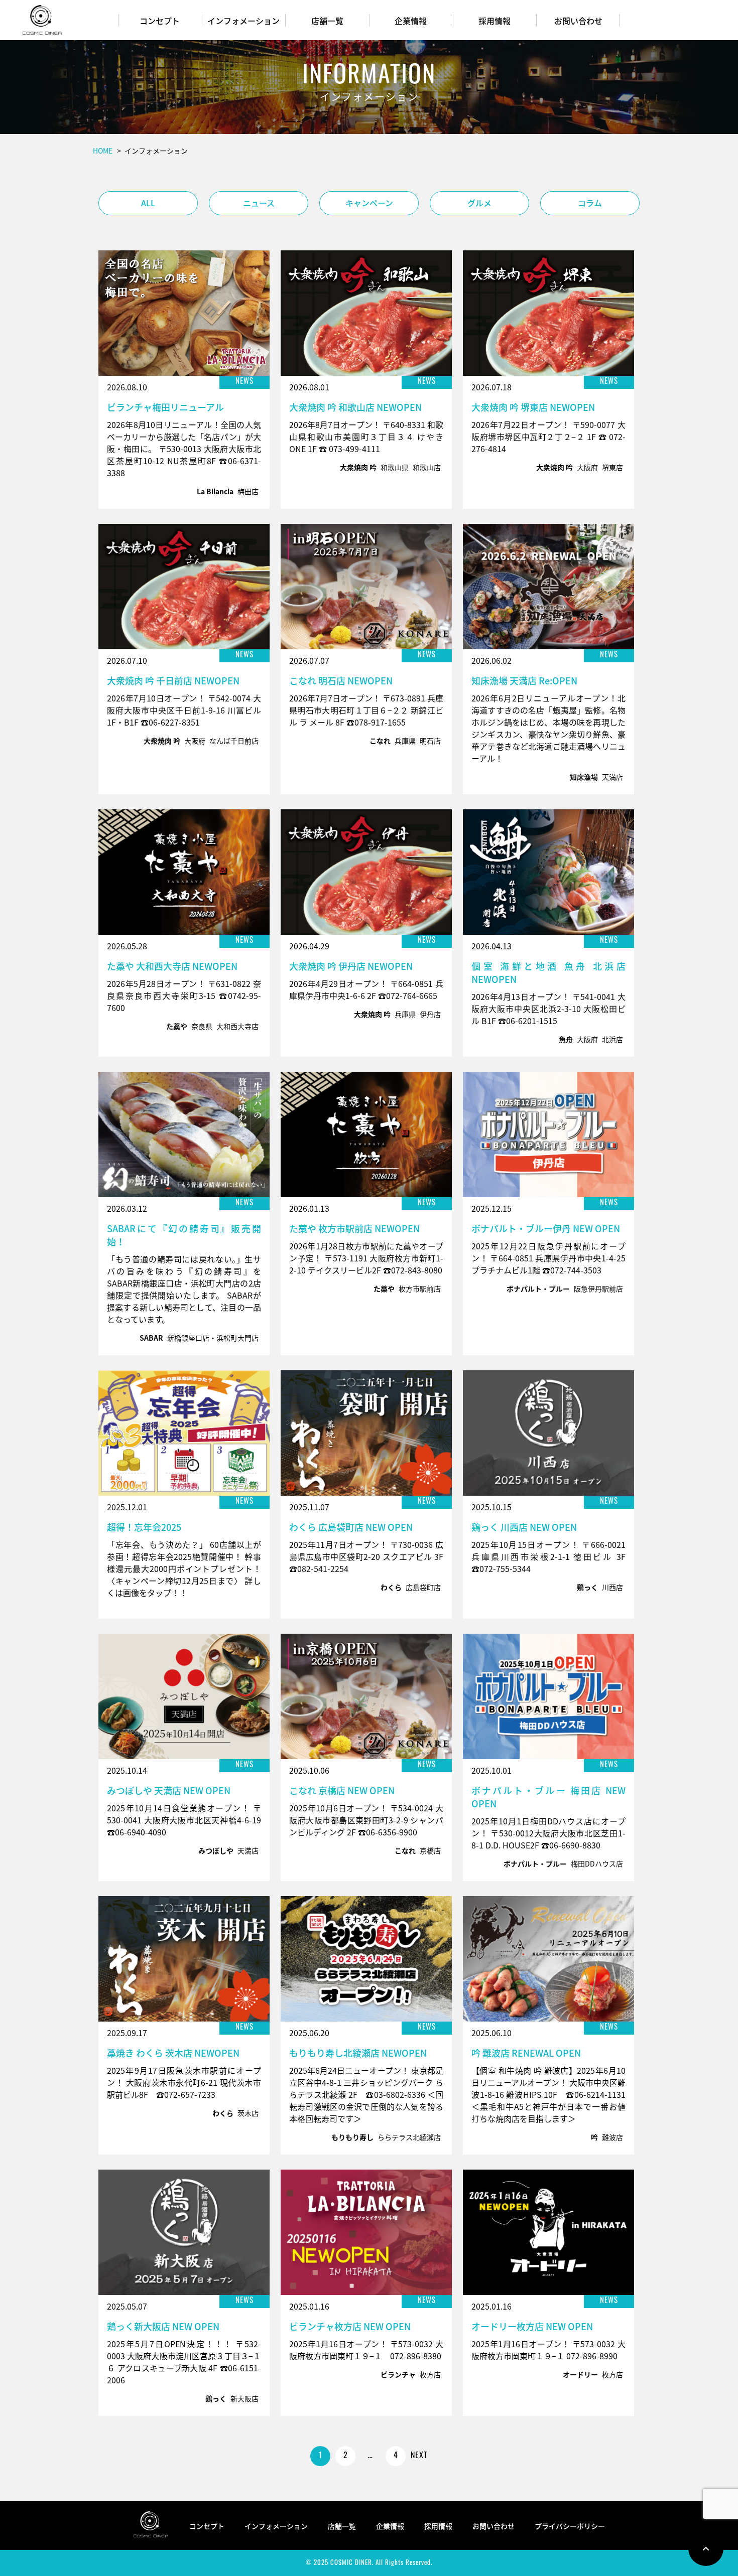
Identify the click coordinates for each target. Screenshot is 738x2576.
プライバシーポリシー (570, 2526)
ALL (148, 203)
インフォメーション (243, 21)
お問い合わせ (578, 21)
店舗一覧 (327, 21)
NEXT (419, 2456)
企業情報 (411, 21)
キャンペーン (369, 203)
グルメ (479, 203)
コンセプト (160, 21)
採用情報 (495, 21)
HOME (103, 151)
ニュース (259, 203)
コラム (590, 203)
